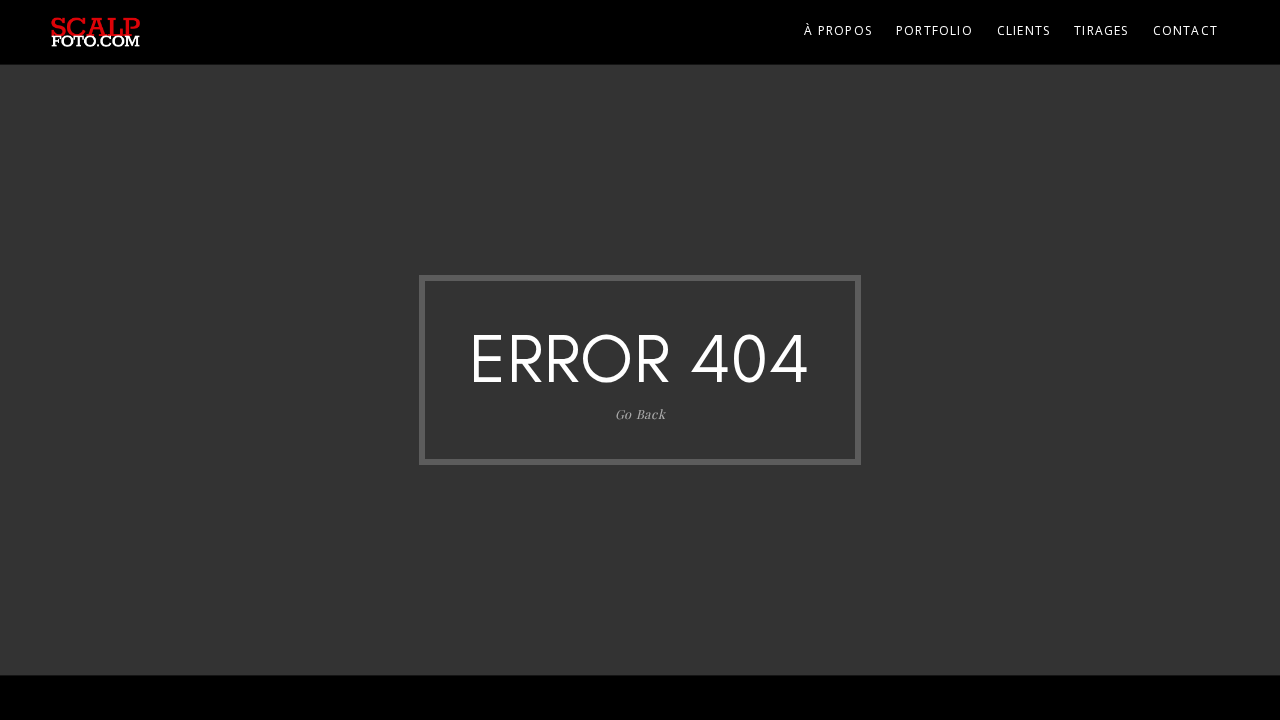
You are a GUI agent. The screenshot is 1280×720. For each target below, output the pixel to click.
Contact (1185, 30)
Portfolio (934, 30)
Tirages (1101, 30)
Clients (1023, 30)
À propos (838, 30)
